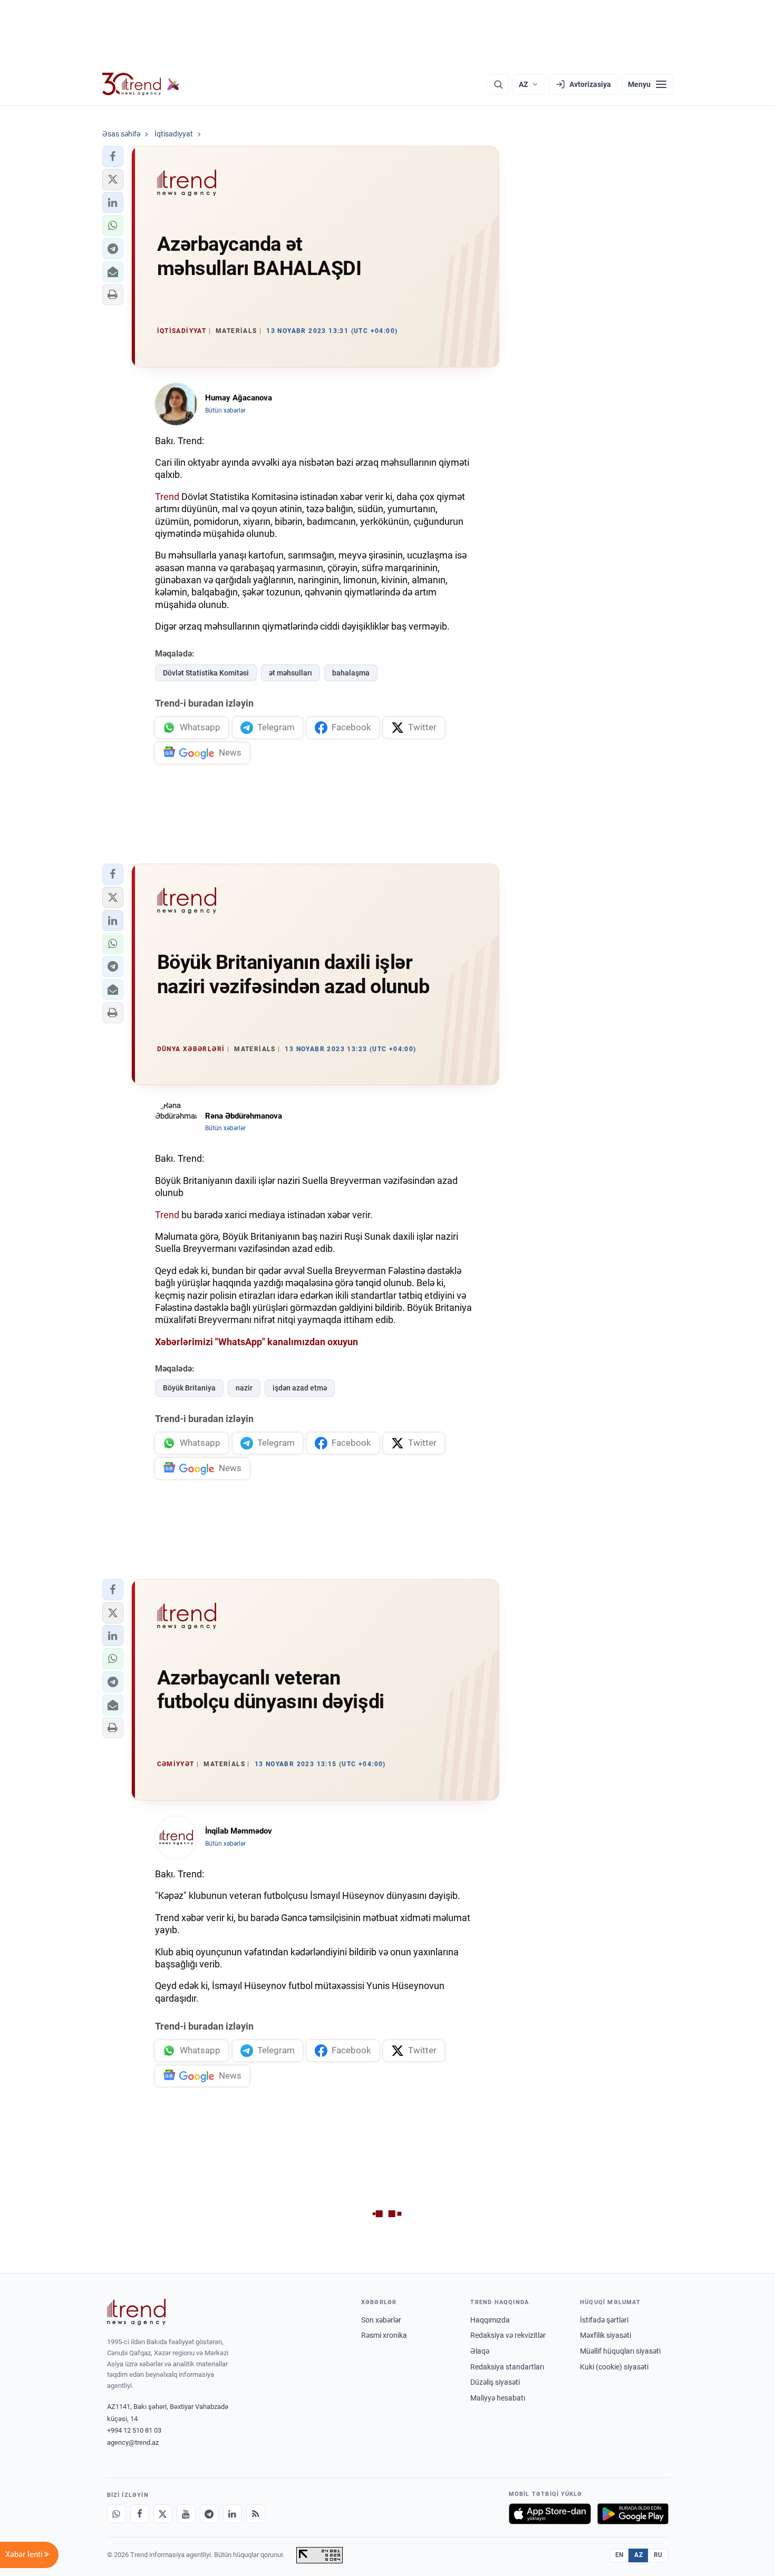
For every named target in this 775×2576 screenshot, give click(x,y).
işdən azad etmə (300, 1388)
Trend (167, 497)
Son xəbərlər (381, 2320)
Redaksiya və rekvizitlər (508, 2335)
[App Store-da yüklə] (550, 2514)
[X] (163, 2514)
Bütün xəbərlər (225, 410)
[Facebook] (140, 2514)
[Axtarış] (498, 84)
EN (619, 2555)
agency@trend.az (133, 2442)
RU (658, 2555)
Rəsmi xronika (384, 2335)
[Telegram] (209, 2514)
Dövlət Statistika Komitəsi (206, 673)
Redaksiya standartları (507, 2367)
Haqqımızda (490, 2320)
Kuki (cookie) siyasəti (614, 2367)
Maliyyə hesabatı (498, 2398)
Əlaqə (480, 2351)
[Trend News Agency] (137, 2312)
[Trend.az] (141, 84)
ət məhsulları (290, 673)
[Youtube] (186, 2514)
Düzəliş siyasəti (495, 2382)
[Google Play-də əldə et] (633, 2514)
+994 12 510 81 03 (134, 2430)
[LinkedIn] (232, 2514)
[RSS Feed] (256, 2514)
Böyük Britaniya (189, 1388)
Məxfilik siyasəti (606, 2335)
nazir (244, 1388)
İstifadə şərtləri (604, 2320)
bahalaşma (351, 673)
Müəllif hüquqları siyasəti (620, 2351)
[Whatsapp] (117, 2514)
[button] (113, 156)
